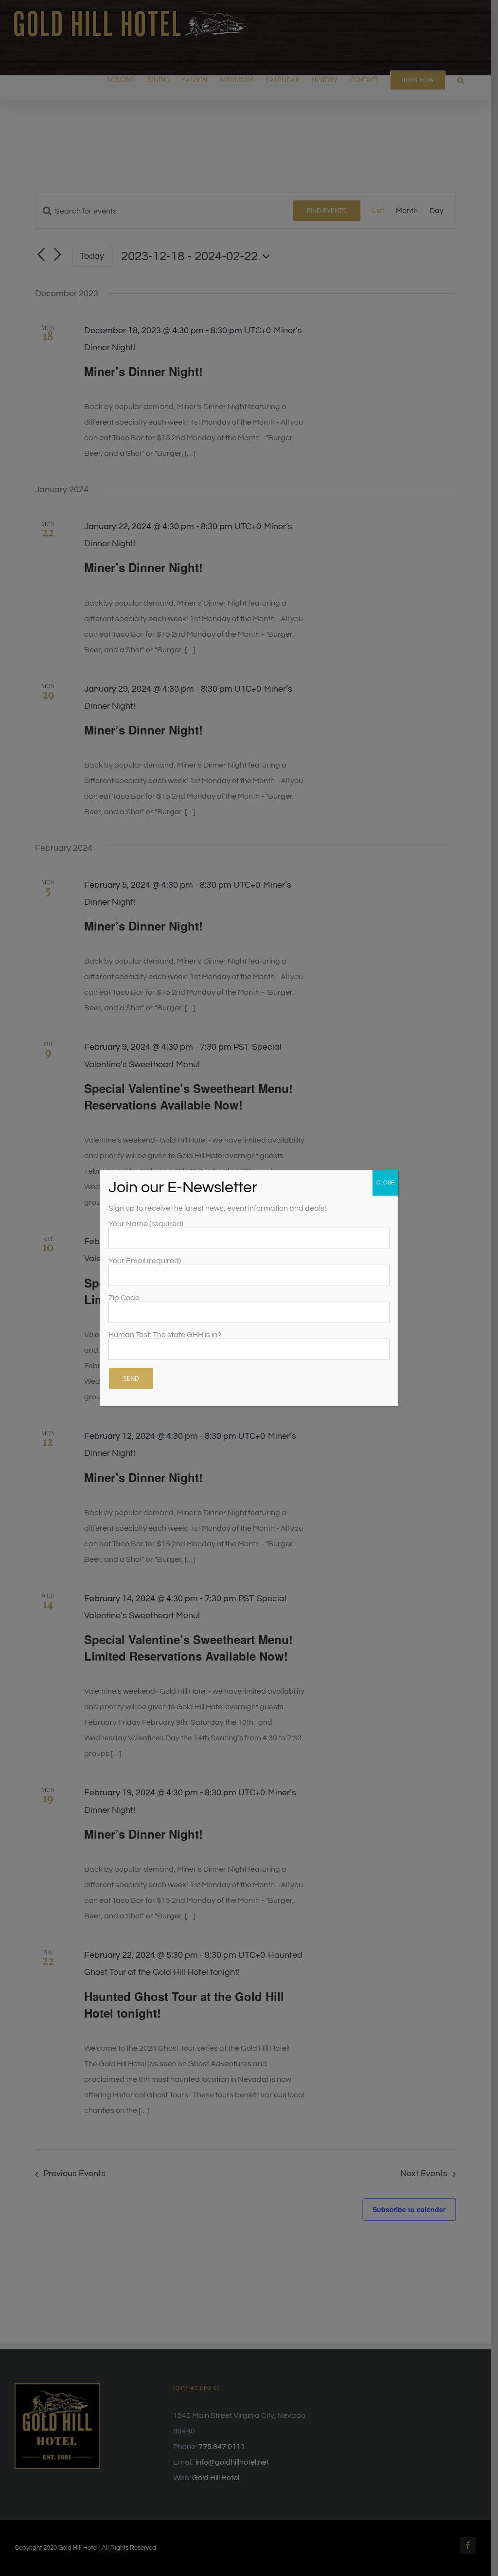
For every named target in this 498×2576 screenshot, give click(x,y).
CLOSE (385, 1183)
